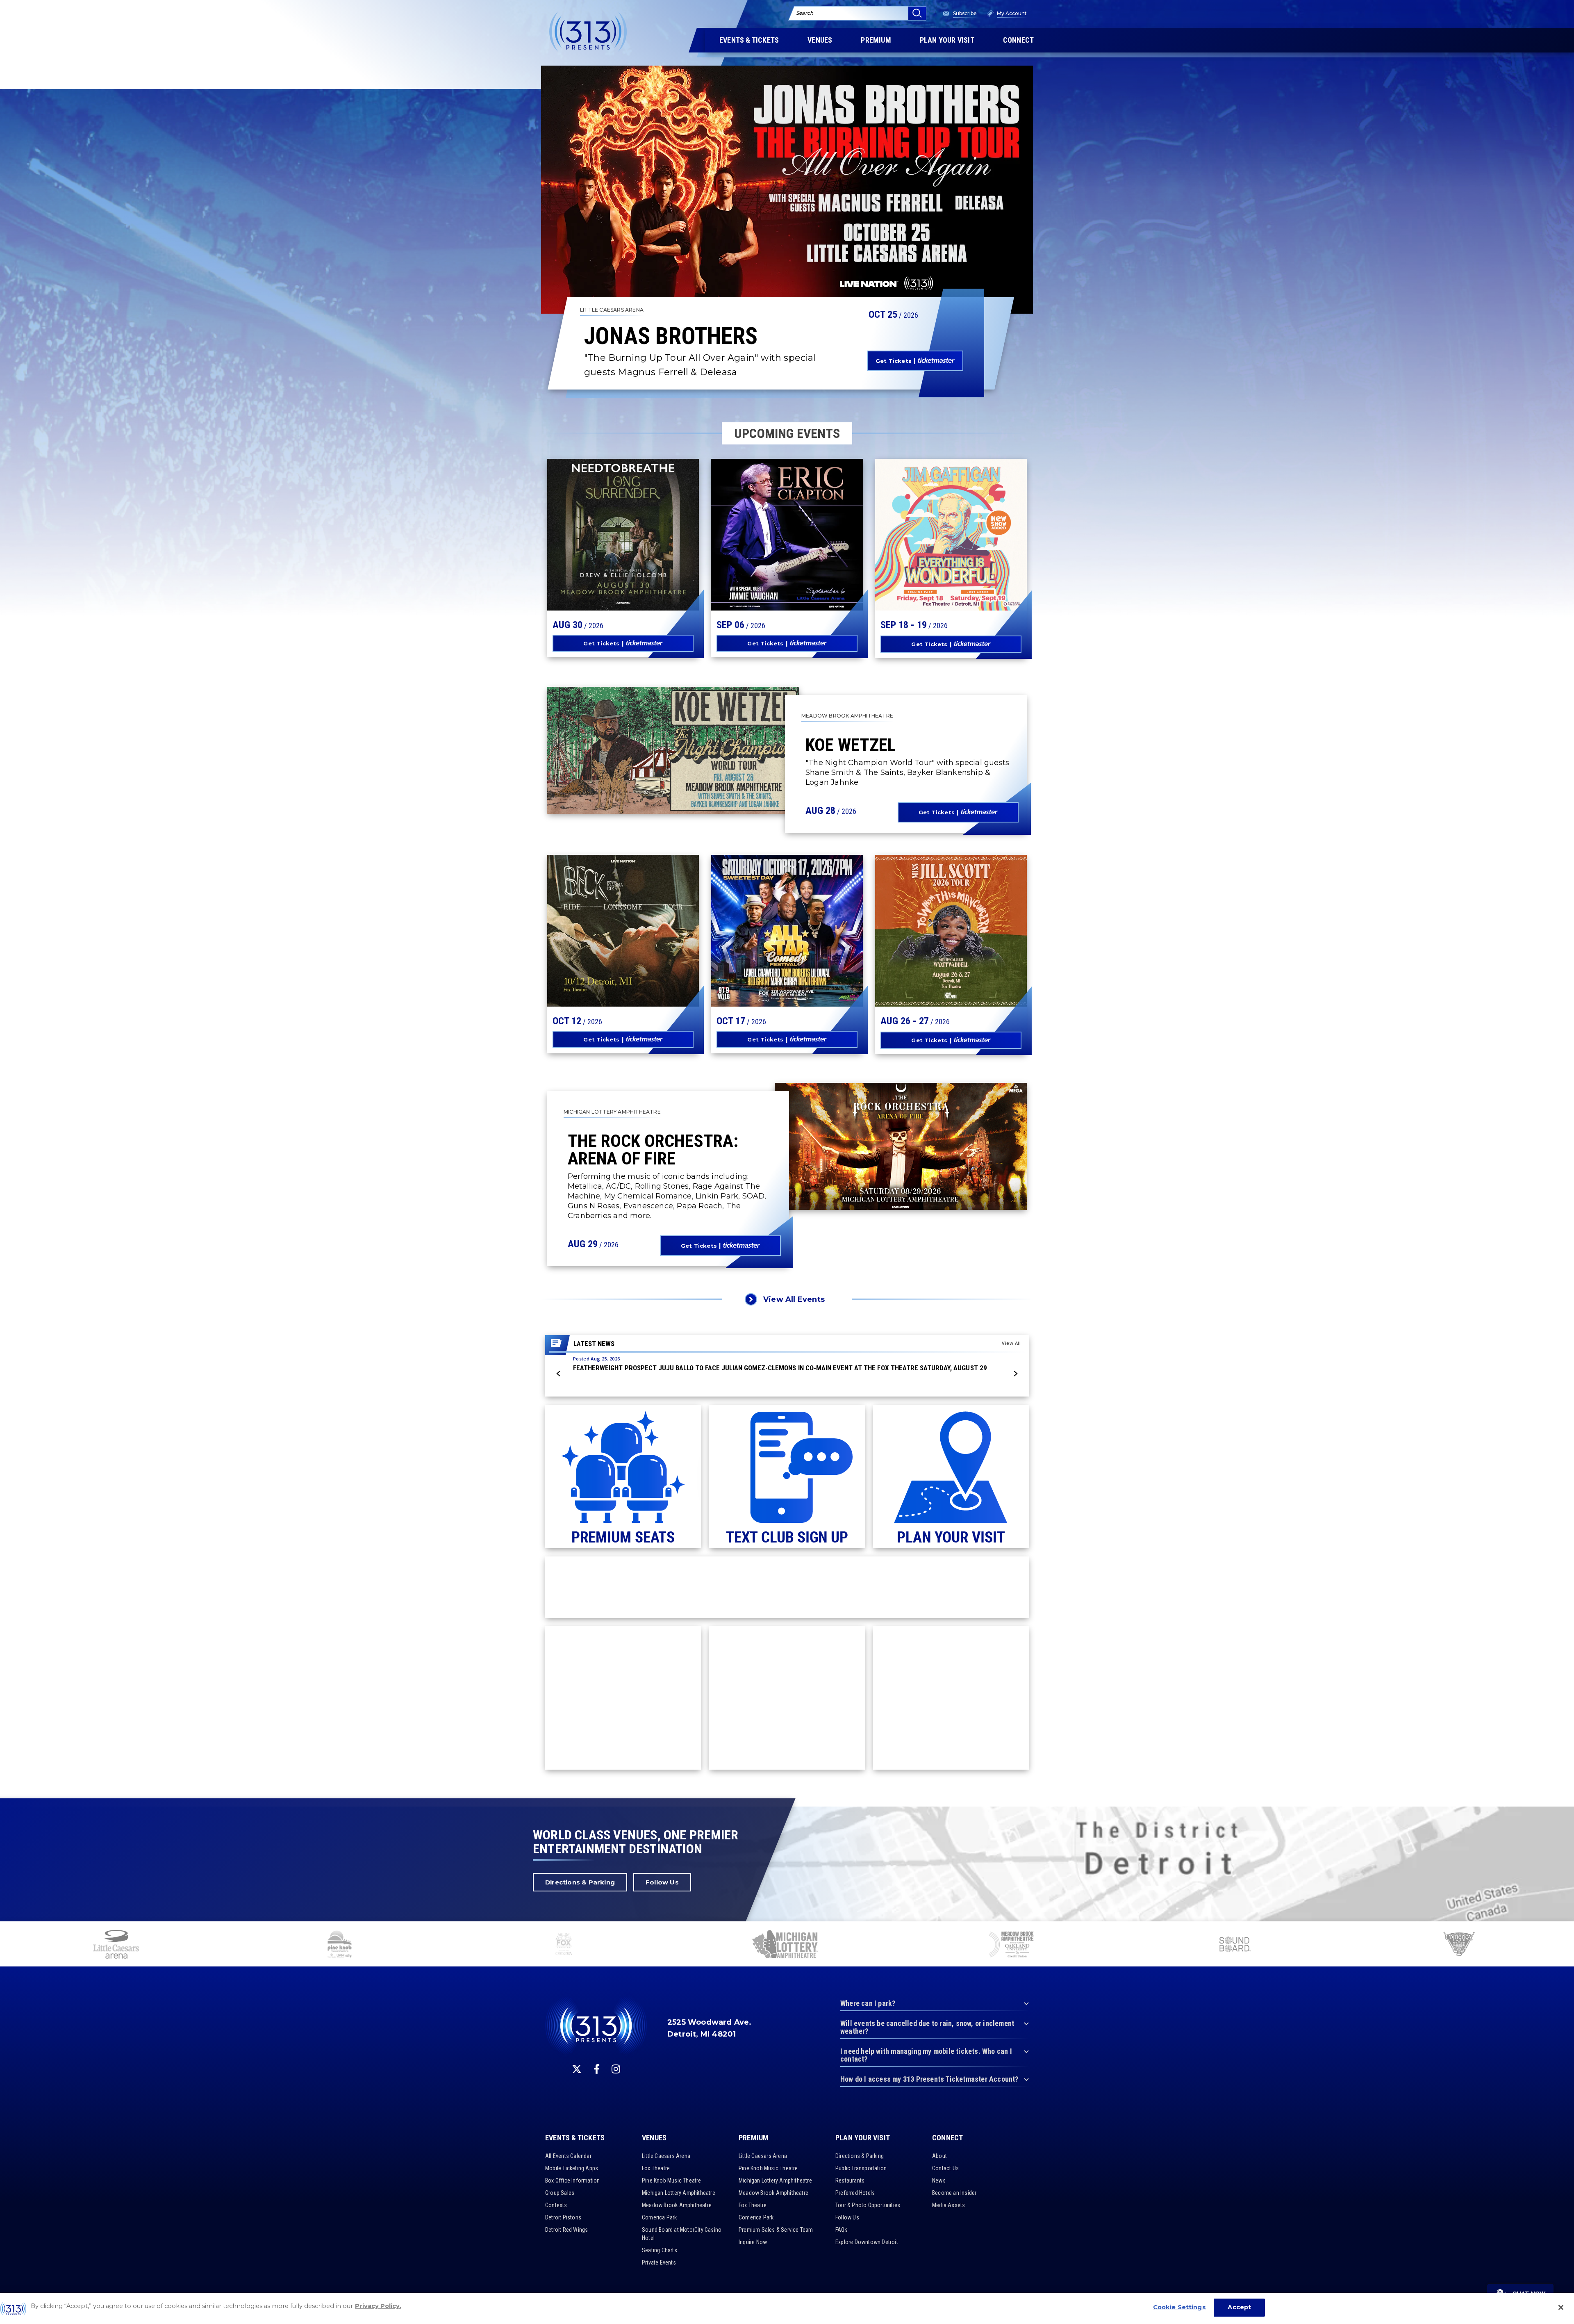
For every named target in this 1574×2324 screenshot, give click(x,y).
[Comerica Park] (1459, 1945)
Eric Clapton (763, 539)
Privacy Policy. (378, 2306)
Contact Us (945, 2168)
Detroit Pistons (563, 2217)
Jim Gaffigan (926, 539)
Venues (654, 2138)
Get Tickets (894, 361)
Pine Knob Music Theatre (672, 2180)
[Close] (1561, 2307)
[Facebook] (597, 2069)
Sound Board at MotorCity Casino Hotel (682, 2234)
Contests (556, 2205)
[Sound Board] (1235, 1945)
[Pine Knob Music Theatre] (340, 1945)
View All (1011, 1343)
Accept (1239, 2307)
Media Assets (948, 2205)
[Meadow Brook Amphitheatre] (1011, 1945)
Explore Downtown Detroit (867, 2242)
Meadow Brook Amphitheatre (677, 2205)
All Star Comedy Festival (773, 920)
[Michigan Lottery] (787, 1945)
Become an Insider (954, 2193)
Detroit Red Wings (566, 2230)
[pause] (1565, 1932)
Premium (754, 2138)
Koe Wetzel (851, 745)
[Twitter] (577, 2069)
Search (805, 13)
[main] (787, 899)
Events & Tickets (575, 2138)
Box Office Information (572, 2180)
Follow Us (662, 1882)
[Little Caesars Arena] (116, 1945)
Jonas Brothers (671, 336)
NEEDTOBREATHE (606, 534)
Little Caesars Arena (666, 2156)
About (939, 2156)
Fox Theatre (656, 2168)
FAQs (842, 2230)
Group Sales (560, 2193)
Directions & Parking (580, 1882)
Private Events (659, 2262)
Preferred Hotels (855, 2193)
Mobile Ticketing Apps (572, 2168)
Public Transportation (861, 2168)
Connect (947, 2138)
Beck (574, 930)
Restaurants (850, 2180)
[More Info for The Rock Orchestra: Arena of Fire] (901, 1146)
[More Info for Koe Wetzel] (673, 750)
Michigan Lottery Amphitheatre (679, 2193)
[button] (559, 1374)
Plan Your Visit (863, 2138)
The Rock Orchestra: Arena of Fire (653, 1149)
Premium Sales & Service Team (776, 2230)
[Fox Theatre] (564, 1945)
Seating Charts (660, 2250)
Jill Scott (918, 930)
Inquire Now (753, 2242)
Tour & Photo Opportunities (868, 2205)
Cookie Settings (1179, 2307)
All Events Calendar (568, 2156)
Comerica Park (660, 2217)
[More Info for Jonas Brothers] (787, 190)
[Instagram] (616, 2069)
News (939, 2180)
